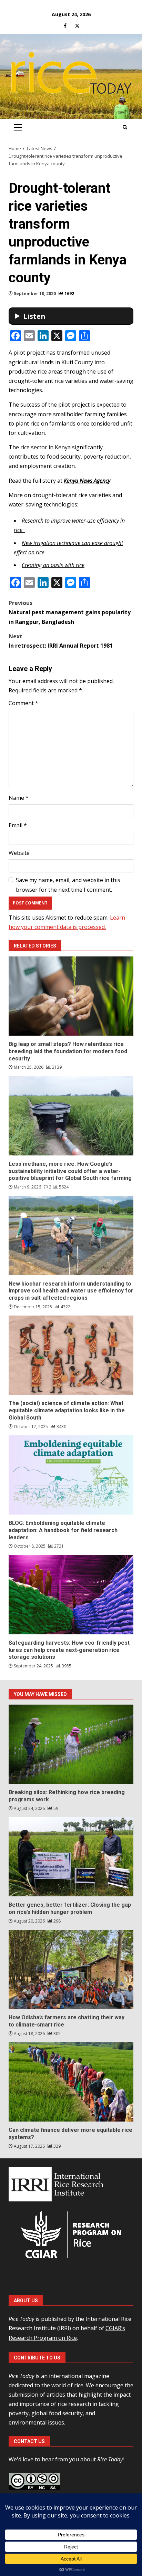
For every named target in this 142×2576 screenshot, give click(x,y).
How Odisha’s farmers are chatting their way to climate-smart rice (71, 1969)
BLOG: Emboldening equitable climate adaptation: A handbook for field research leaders (71, 1475)
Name (19, 798)
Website (19, 853)
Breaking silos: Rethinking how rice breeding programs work (71, 1744)
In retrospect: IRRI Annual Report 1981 (61, 641)
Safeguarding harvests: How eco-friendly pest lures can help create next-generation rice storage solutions (71, 1595)
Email (18, 825)
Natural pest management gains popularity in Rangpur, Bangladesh (70, 612)
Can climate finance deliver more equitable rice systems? (71, 2082)
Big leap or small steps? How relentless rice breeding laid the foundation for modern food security (71, 996)
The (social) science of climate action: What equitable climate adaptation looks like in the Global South (71, 1355)
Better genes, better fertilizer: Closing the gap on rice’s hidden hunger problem (71, 1857)
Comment (23, 703)
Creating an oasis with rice (53, 565)
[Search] (125, 127)
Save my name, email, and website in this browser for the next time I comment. (68, 885)
